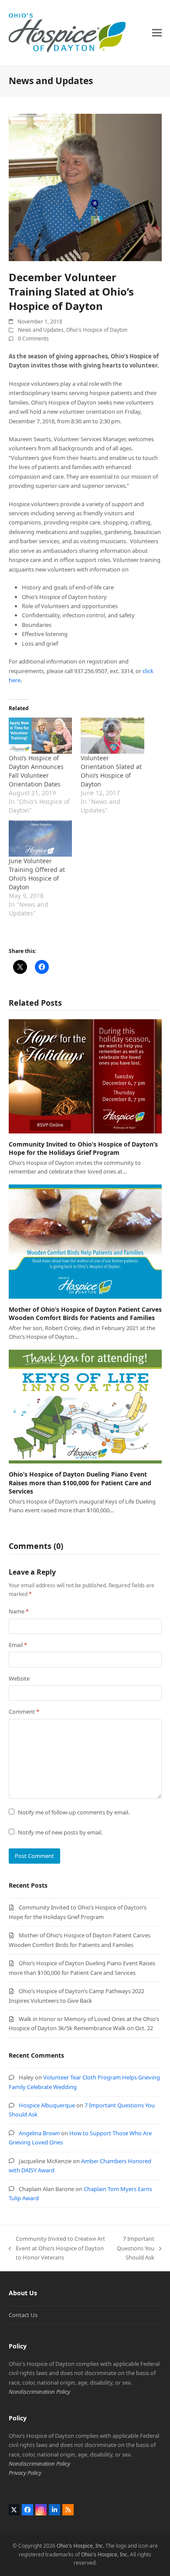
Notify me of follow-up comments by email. (74, 1812)
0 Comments (33, 339)
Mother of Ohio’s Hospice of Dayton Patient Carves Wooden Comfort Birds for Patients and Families (85, 1314)
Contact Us (23, 2315)
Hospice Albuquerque (47, 2105)
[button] (157, 32)
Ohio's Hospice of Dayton (97, 330)
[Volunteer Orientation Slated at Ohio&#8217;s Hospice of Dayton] (112, 736)
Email (18, 1645)
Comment (24, 1712)
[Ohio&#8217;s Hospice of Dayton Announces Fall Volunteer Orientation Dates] (41, 736)
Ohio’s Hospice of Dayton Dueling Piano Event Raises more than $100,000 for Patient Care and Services (80, 1483)
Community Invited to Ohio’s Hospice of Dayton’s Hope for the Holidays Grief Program (83, 1148)
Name (19, 1611)
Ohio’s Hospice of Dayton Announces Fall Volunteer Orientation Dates (36, 771)
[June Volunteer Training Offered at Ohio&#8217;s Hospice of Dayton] (41, 839)
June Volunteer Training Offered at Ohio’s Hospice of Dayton (37, 874)
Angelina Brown (39, 2133)
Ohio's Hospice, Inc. (80, 2546)
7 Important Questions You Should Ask (136, 2248)
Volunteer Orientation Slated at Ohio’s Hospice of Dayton (111, 771)
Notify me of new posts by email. (60, 1832)
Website (19, 1678)
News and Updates (41, 330)
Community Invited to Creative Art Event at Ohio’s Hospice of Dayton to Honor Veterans (57, 2248)
